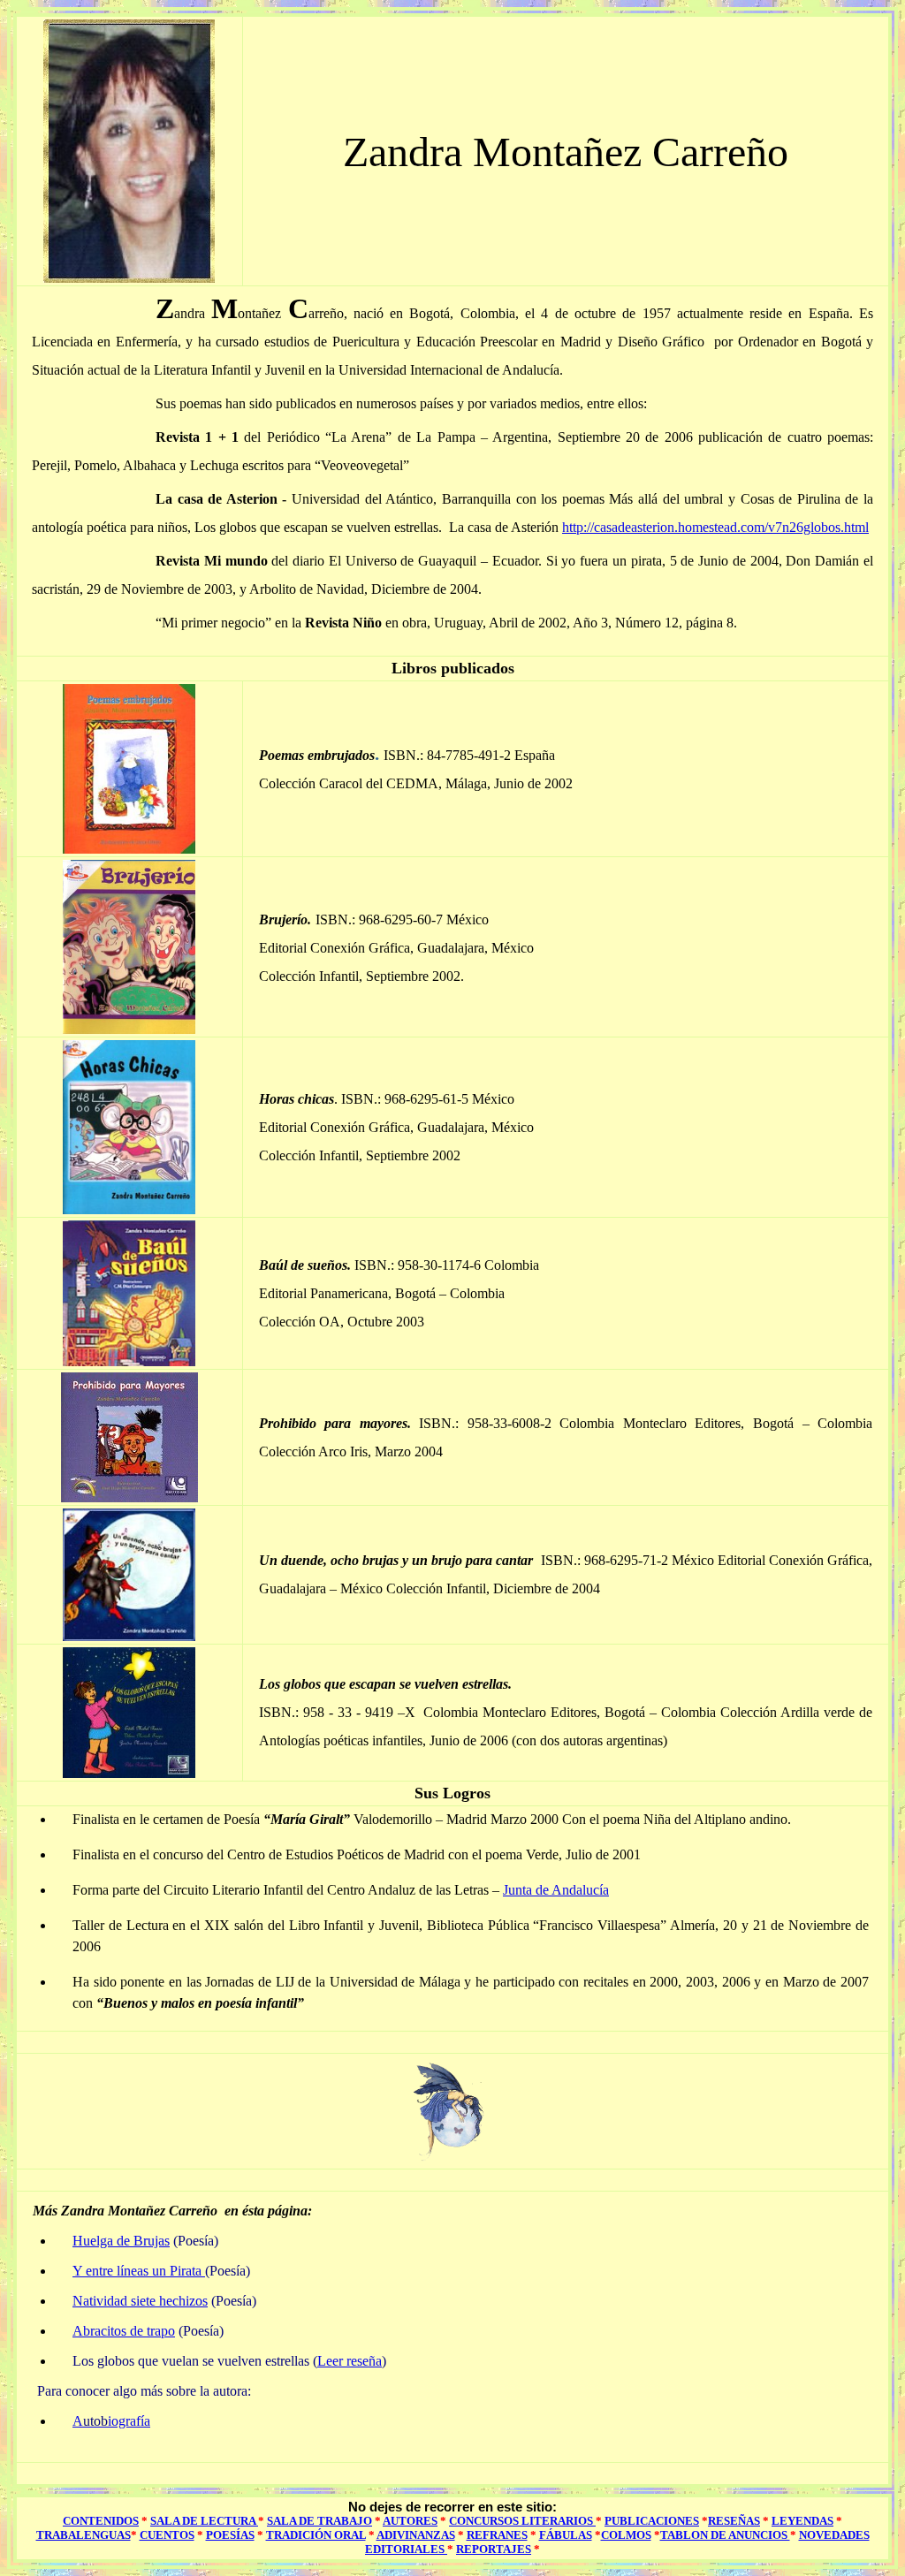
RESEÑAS (734, 2521)
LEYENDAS (802, 2521)
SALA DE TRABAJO (319, 2521)
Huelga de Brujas (121, 2241)
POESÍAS (230, 2535)
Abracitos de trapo (124, 2331)
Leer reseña (350, 2361)
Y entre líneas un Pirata (139, 2271)
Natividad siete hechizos (140, 2301)
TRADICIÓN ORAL (316, 2535)
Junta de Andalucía (556, 1890)
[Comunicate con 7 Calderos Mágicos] (452, 2161)
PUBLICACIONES (652, 2521)
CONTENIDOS (101, 2521)
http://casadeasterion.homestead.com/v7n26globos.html (715, 527)
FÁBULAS (566, 2535)
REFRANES (497, 2535)
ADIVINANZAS (416, 2535)
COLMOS (626, 2535)
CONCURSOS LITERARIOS (522, 2521)
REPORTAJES (494, 2549)
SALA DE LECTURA (204, 2521)
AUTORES (410, 2521)
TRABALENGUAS (84, 2535)
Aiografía (111, 2421)
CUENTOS (167, 2535)
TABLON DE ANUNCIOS (725, 2535)
